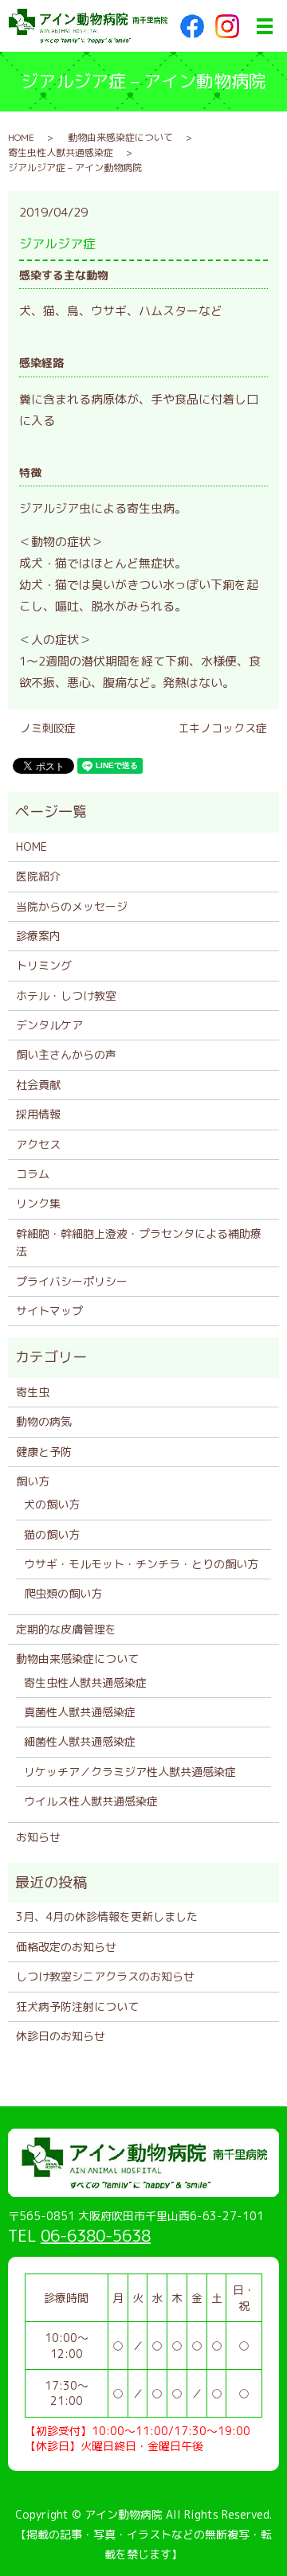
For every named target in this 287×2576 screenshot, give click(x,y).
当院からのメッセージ (72, 906)
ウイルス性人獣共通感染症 (91, 1801)
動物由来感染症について (120, 137)
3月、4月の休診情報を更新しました (107, 1916)
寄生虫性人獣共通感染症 (61, 152)
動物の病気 (44, 1421)
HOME (21, 137)
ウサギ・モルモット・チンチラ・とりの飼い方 (141, 1564)
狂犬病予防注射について (77, 2006)
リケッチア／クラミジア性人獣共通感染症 (130, 1772)
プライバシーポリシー (72, 1281)
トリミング (44, 965)
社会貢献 (38, 1085)
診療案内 (38, 936)
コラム (33, 1174)
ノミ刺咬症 (48, 728)
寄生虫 (33, 1392)
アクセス (38, 1144)
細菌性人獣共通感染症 (80, 1741)
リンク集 (38, 1203)
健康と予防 (44, 1452)
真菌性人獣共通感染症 (80, 1712)
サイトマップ (49, 1311)
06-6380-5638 (96, 2235)
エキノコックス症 (222, 728)
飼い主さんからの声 (66, 1054)
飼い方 (33, 1481)
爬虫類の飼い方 (63, 1593)
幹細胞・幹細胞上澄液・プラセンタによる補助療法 (139, 1242)
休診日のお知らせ (61, 2036)
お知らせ (38, 1837)
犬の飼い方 (52, 1504)
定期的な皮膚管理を (66, 1629)
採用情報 (38, 1114)
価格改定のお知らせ (66, 1947)
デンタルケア (49, 1025)
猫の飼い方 (52, 1534)
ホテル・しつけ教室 (66, 995)
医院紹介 (38, 876)
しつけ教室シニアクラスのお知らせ (105, 1976)
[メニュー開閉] (265, 26)
